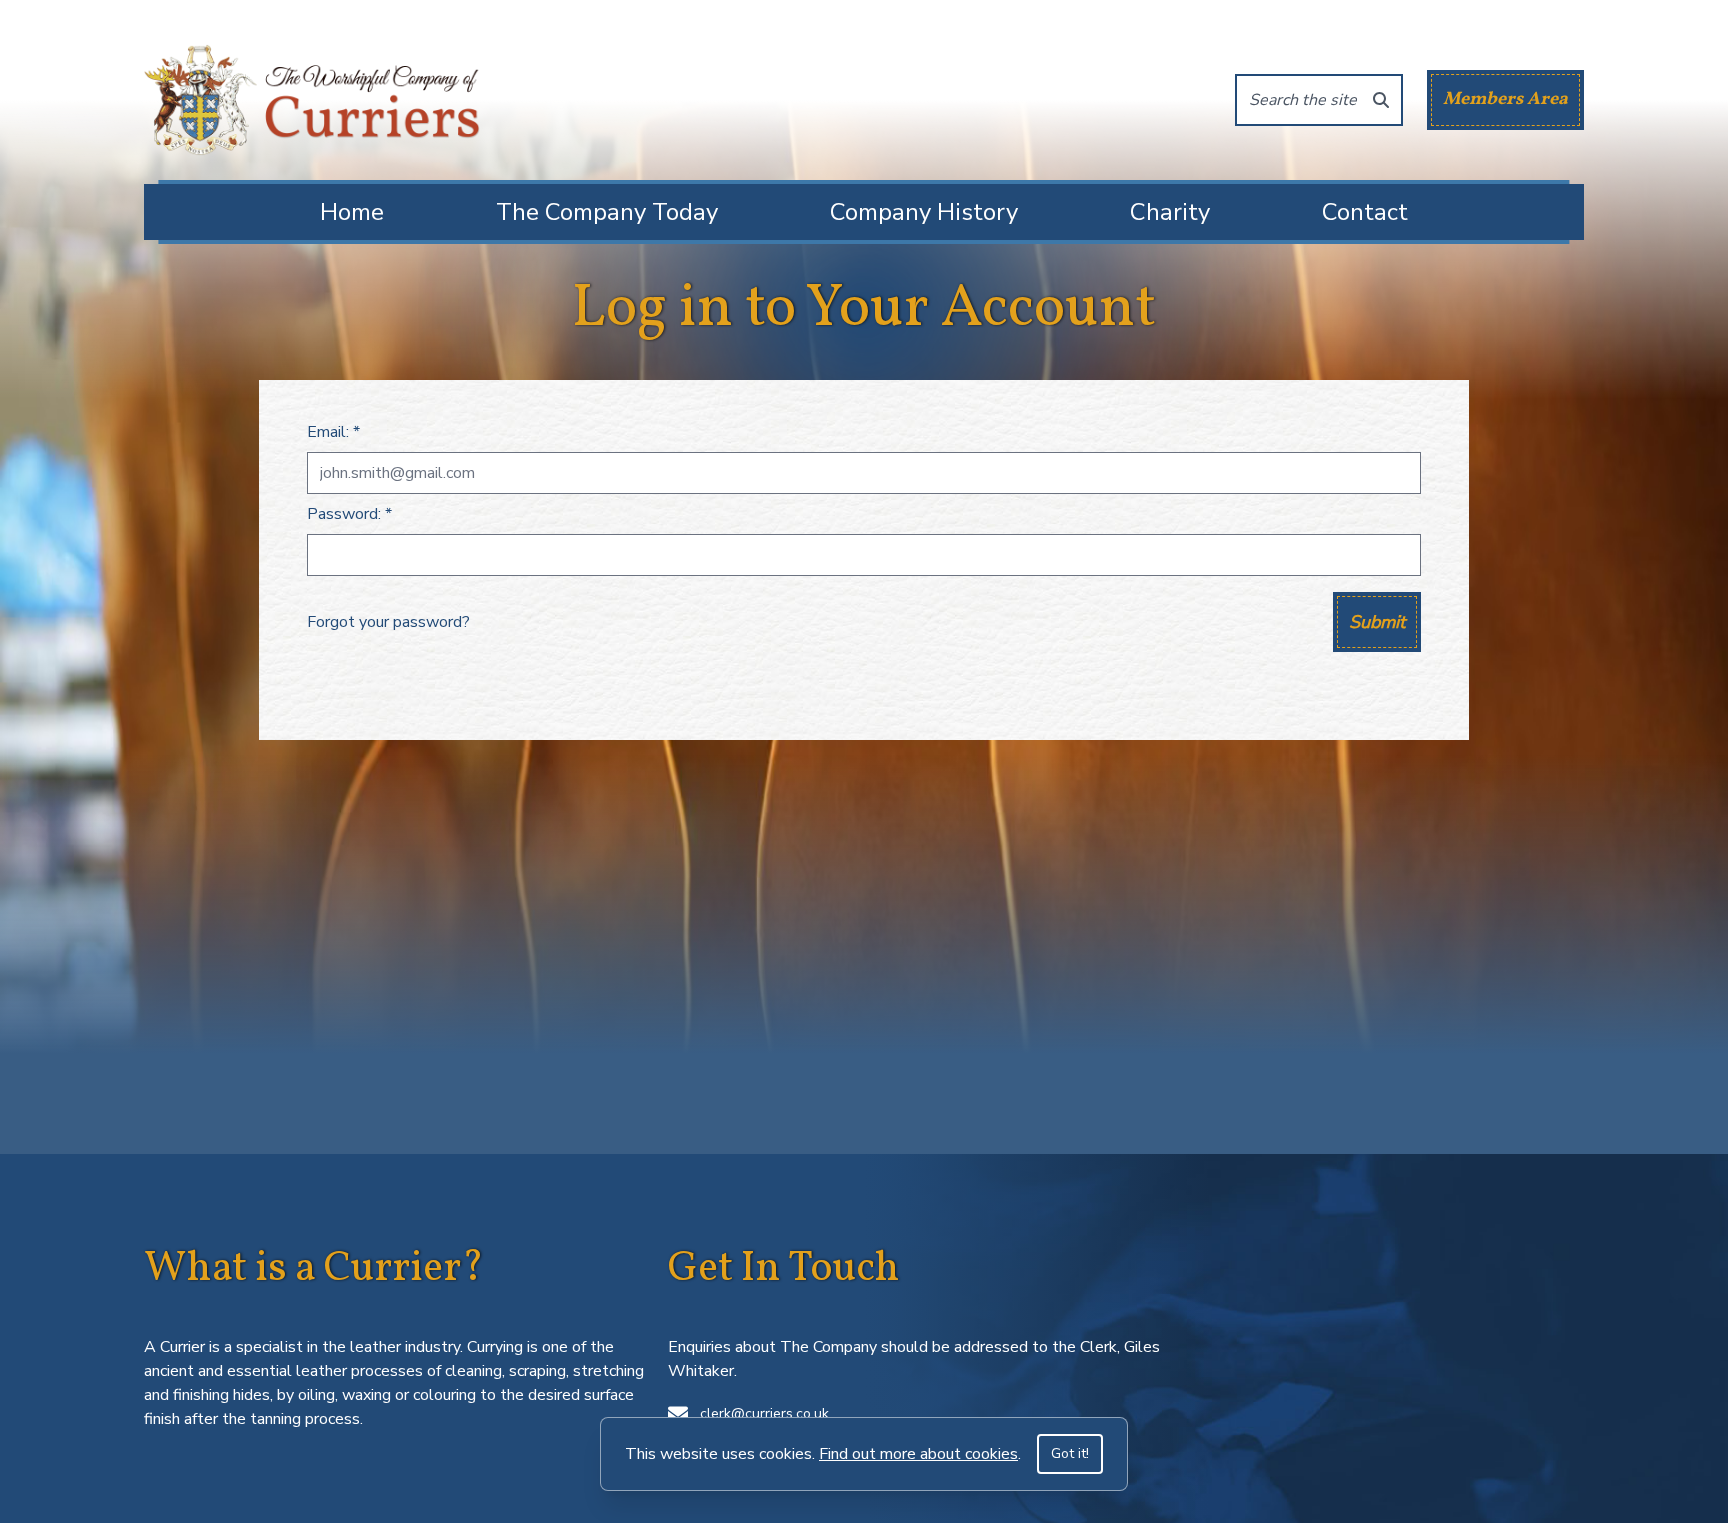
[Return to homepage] (312, 100)
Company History (924, 212)
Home (352, 212)
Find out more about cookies (918, 1454)
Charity (1170, 212)
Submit (1377, 622)
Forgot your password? (388, 622)
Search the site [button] (1303, 100)
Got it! (1070, 1453)
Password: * (349, 514)
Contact (1365, 212)
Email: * (333, 432)
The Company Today (607, 212)
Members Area (1505, 99)
